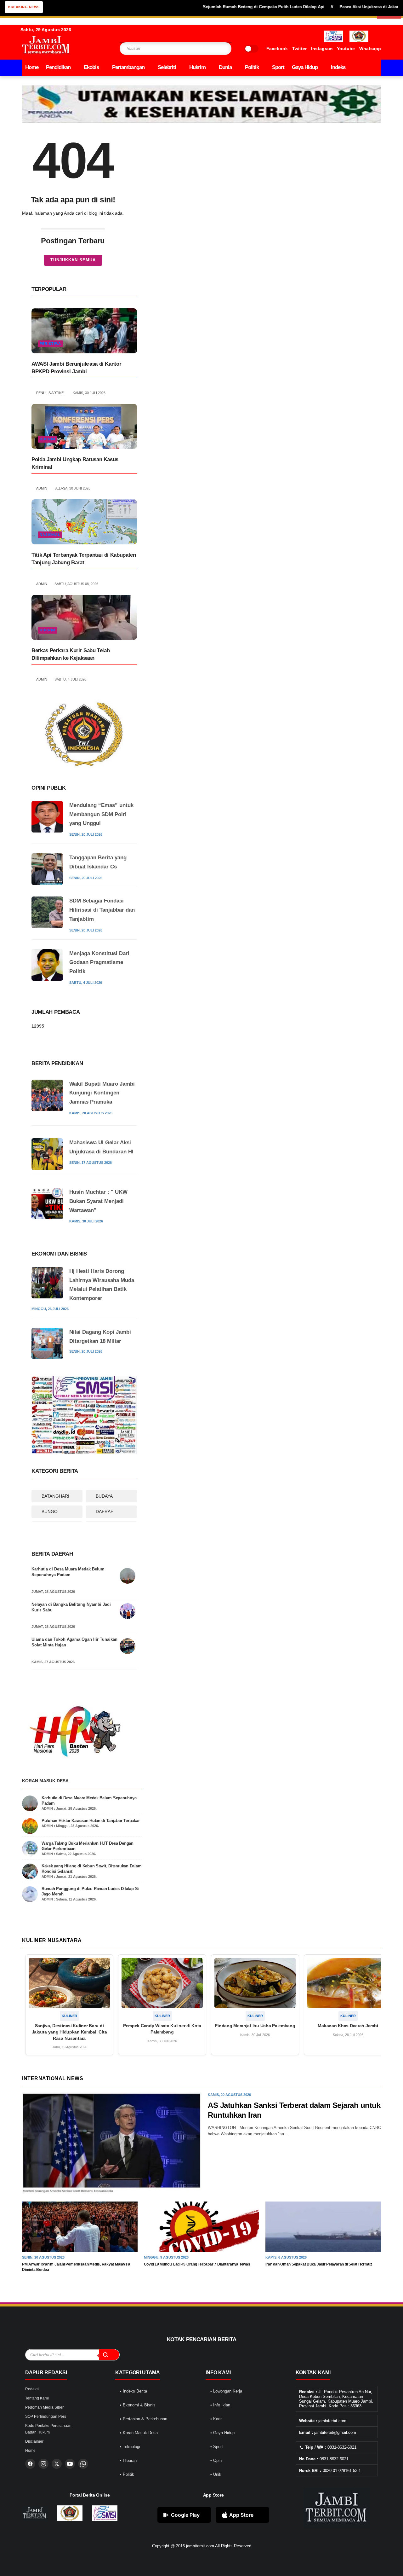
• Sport (217, 2447)
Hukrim (197, 67)
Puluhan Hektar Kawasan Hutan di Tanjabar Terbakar (91, 1821)
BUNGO (50, 1511)
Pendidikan (58, 67)
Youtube (346, 49)
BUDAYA (104, 1496)
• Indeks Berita (133, 2391)
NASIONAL (50, 535)
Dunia (225, 67)
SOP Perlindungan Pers (46, 2416)
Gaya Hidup (305, 67)
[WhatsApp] (83, 2464)
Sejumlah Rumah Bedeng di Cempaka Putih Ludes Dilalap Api (222, 7)
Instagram (322, 49)
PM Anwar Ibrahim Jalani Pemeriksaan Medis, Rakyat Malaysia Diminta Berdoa (76, 2267)
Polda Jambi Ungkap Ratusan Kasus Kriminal (75, 463)
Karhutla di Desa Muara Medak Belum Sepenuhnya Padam (68, 1572)
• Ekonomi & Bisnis (138, 2405)
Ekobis (91, 67)
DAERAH (105, 1511)
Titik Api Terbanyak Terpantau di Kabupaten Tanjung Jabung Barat (84, 559)
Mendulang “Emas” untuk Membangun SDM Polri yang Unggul (101, 814)
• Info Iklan (220, 2405)
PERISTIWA (50, 344)
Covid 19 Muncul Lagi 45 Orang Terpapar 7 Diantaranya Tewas (197, 2264)
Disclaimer (34, 2441)
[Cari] (109, 2355)
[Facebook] (30, 2464)
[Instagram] (43, 2464)
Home (32, 67)
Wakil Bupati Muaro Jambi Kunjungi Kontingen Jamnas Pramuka (102, 1093)
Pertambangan (128, 67)
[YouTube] (70, 2464)
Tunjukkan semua (73, 260)
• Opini (216, 2460)
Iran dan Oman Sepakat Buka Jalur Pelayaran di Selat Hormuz (319, 2264)
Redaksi (32, 2389)
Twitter (299, 49)
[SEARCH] (214, 49)
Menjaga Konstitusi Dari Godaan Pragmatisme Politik (99, 963)
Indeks (338, 67)
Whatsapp (370, 49)
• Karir (216, 2419)
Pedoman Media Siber (44, 2407)
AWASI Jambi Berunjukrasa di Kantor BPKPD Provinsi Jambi (76, 368)
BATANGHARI (55, 1496)
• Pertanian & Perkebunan (144, 2419)
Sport (278, 67)
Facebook (277, 49)
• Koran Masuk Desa (139, 2433)
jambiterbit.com (200, 2546)
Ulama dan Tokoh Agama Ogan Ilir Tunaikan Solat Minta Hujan (74, 1642)
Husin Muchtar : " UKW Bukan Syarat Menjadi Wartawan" (98, 1201)
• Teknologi (130, 2447)
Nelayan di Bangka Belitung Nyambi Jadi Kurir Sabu (71, 1607)
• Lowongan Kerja (226, 2391)
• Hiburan (128, 2460)
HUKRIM (48, 439)
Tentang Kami (37, 2398)
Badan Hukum (37, 2432)
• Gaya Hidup (222, 2433)
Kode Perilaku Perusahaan (48, 2426)
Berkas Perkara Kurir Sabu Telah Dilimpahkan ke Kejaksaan (71, 654)
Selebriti (167, 67)
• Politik (127, 2474)
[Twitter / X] (57, 2464)
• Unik (216, 2474)
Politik (252, 67)
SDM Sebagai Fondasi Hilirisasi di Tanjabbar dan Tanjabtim (102, 910)
